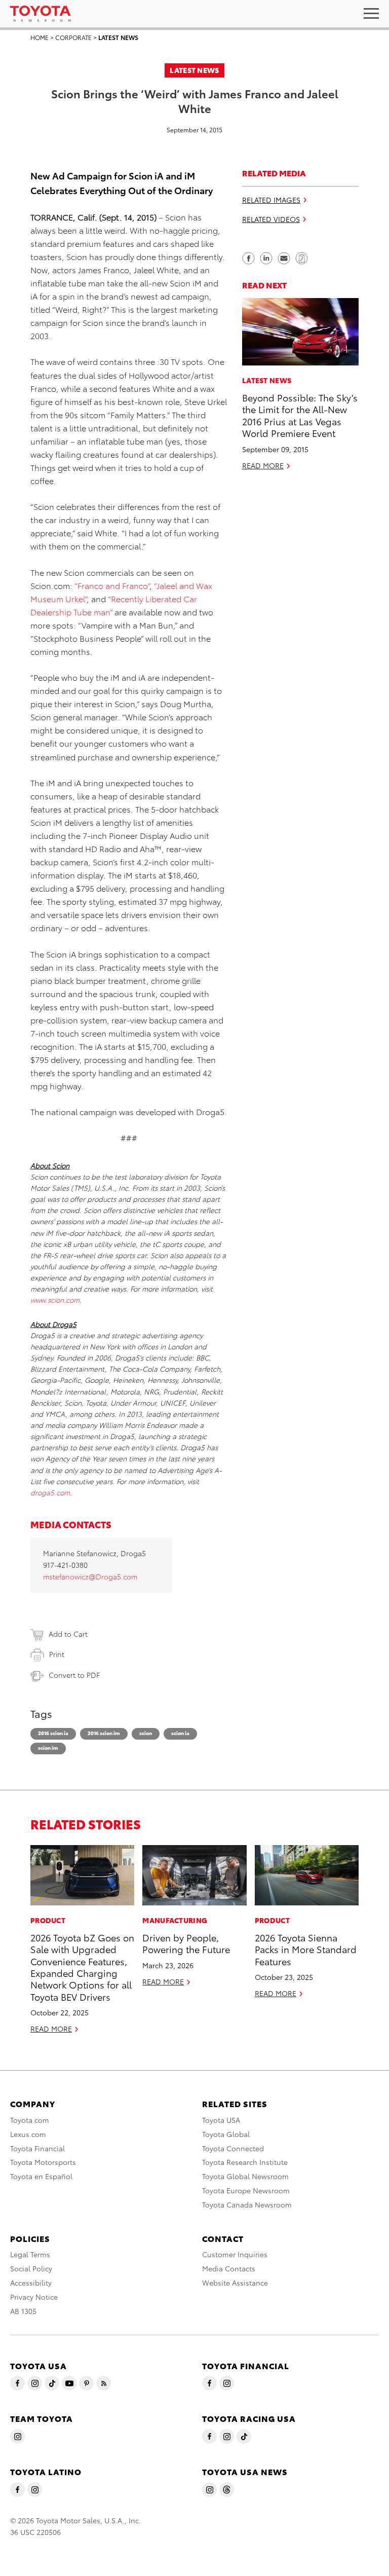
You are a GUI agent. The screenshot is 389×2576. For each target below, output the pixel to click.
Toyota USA (221, 2120)
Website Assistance (235, 2283)
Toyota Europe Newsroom (246, 2190)
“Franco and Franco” (112, 585)
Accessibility (31, 2283)
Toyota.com (30, 2120)
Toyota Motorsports (43, 2162)
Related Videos (271, 219)
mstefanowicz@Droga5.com (90, 1576)
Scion (146, 1733)
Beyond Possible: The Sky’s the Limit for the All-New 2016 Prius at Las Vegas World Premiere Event (300, 415)
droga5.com (50, 1492)
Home (40, 37)
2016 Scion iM (104, 1733)
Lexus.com (28, 2134)
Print (57, 1654)
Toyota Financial (37, 2148)
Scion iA (180, 1733)
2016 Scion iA (53, 1733)
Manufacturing (175, 1920)
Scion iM (48, 1747)
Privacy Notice (34, 2297)
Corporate (73, 37)
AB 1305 (23, 2311)
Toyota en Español (41, 2176)
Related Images (271, 200)
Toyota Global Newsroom (245, 2176)
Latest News (118, 37)
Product (48, 1920)
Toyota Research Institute (245, 2162)
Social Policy (31, 2268)
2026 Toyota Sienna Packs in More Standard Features (306, 1949)
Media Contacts (229, 2268)
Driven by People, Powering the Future (186, 1943)
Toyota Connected (233, 2148)
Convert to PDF (74, 1675)
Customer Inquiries (235, 2254)
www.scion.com (55, 1300)
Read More (263, 465)
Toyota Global (226, 2134)
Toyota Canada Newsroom (247, 2204)
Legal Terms (30, 2254)
